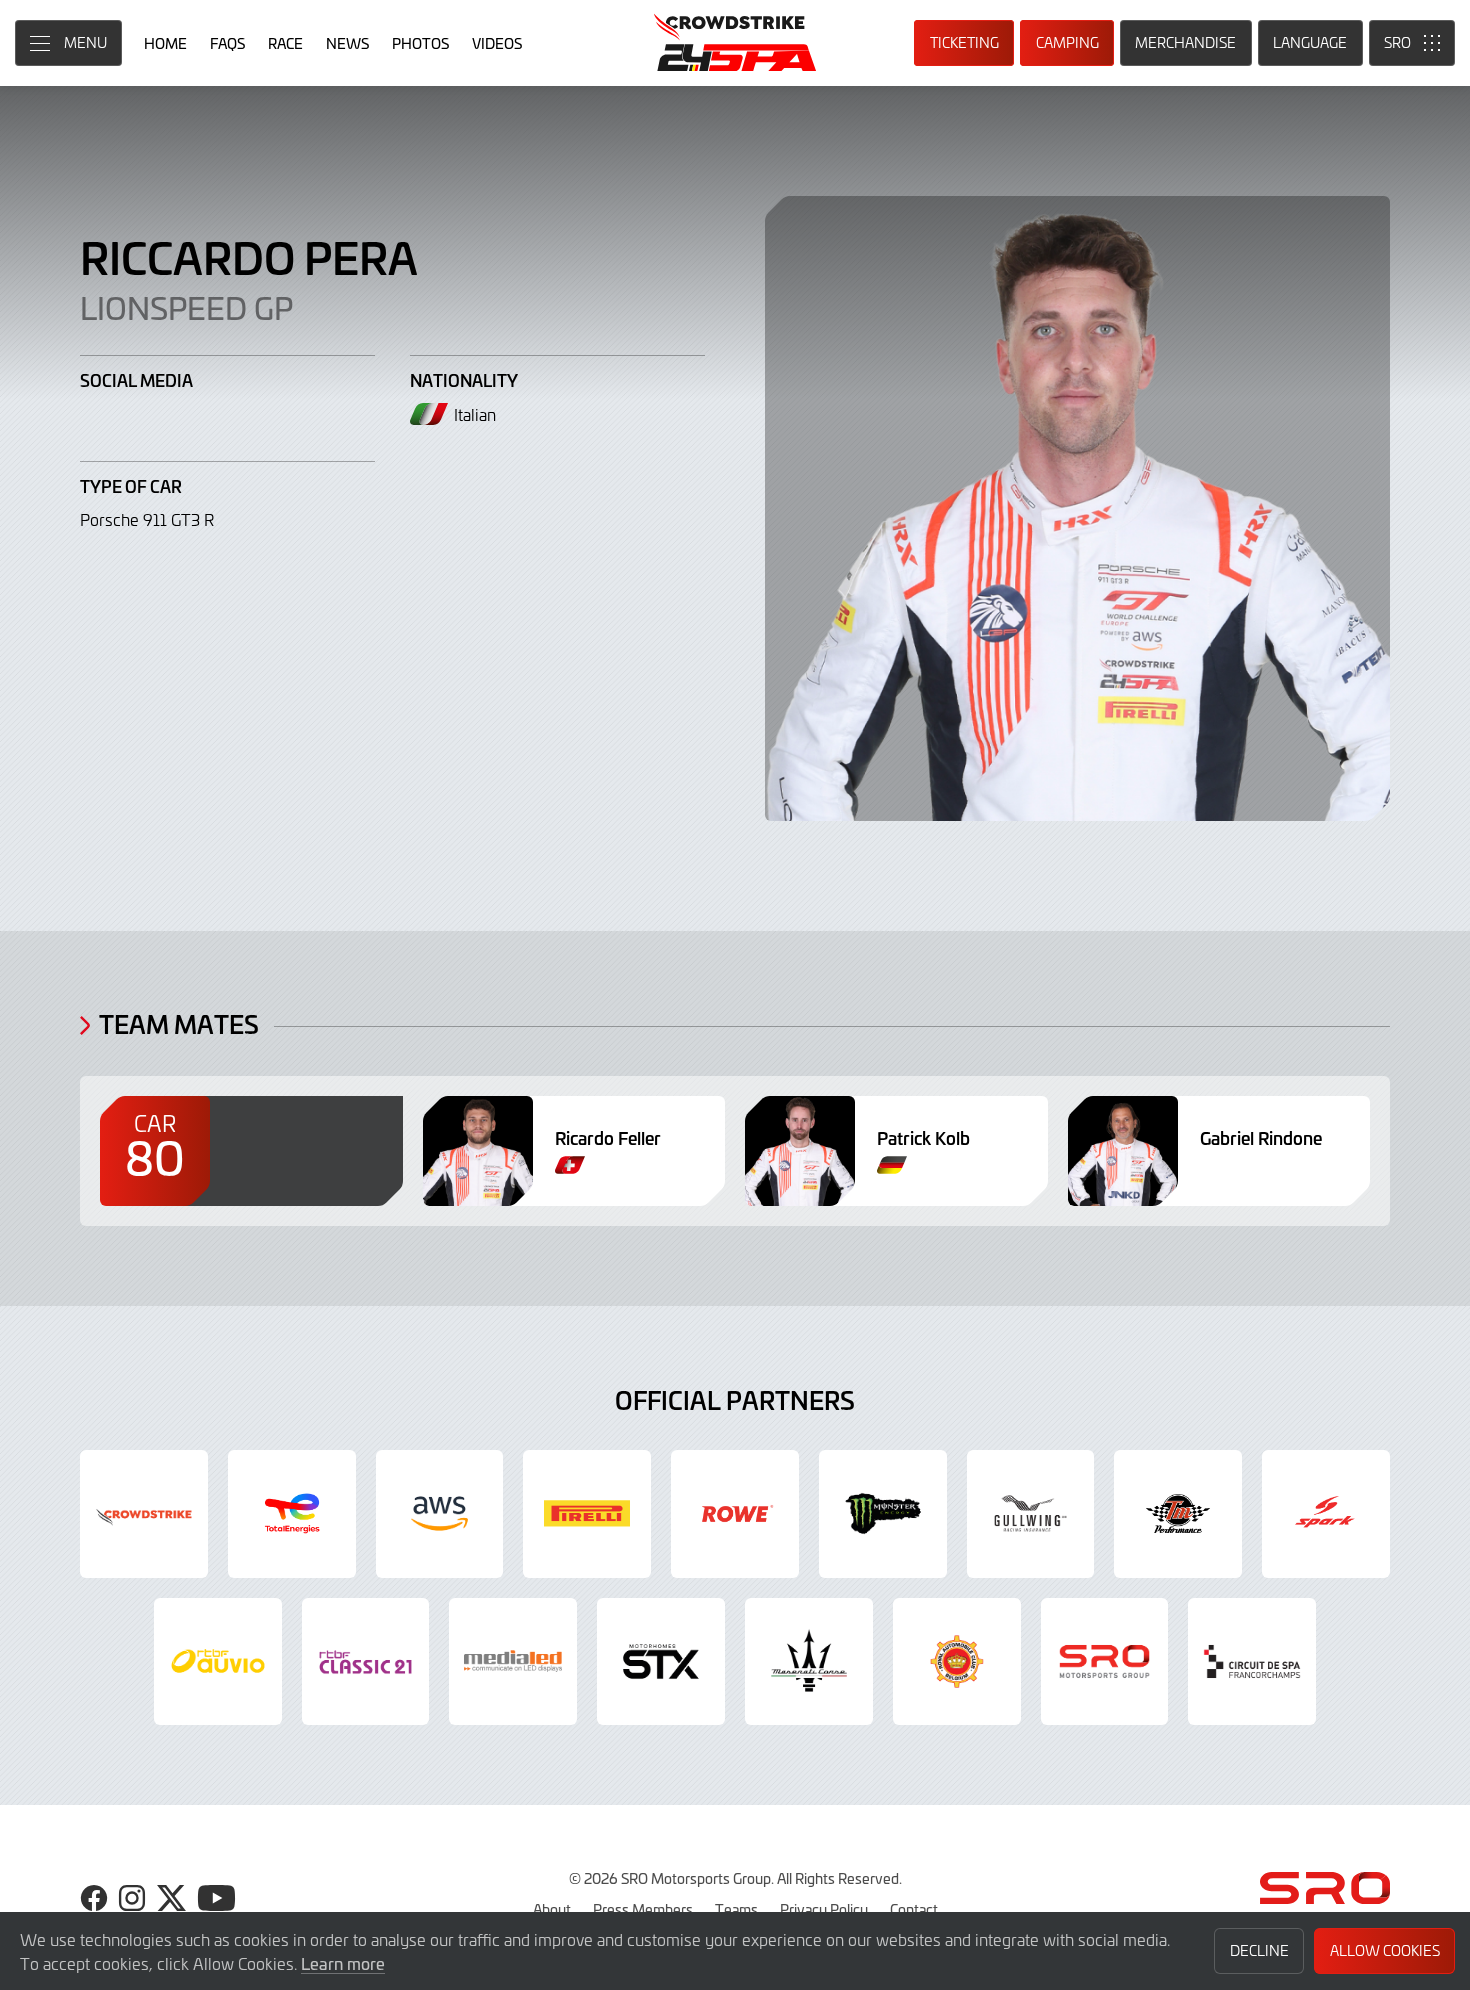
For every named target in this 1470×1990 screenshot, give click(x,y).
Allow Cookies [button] (1385, 1950)
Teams (736, 1909)
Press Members (643, 1909)
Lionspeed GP (186, 307)
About (552, 1909)
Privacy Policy (824, 1909)
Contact (914, 1909)
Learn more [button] (343, 1963)
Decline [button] (1259, 1950)
